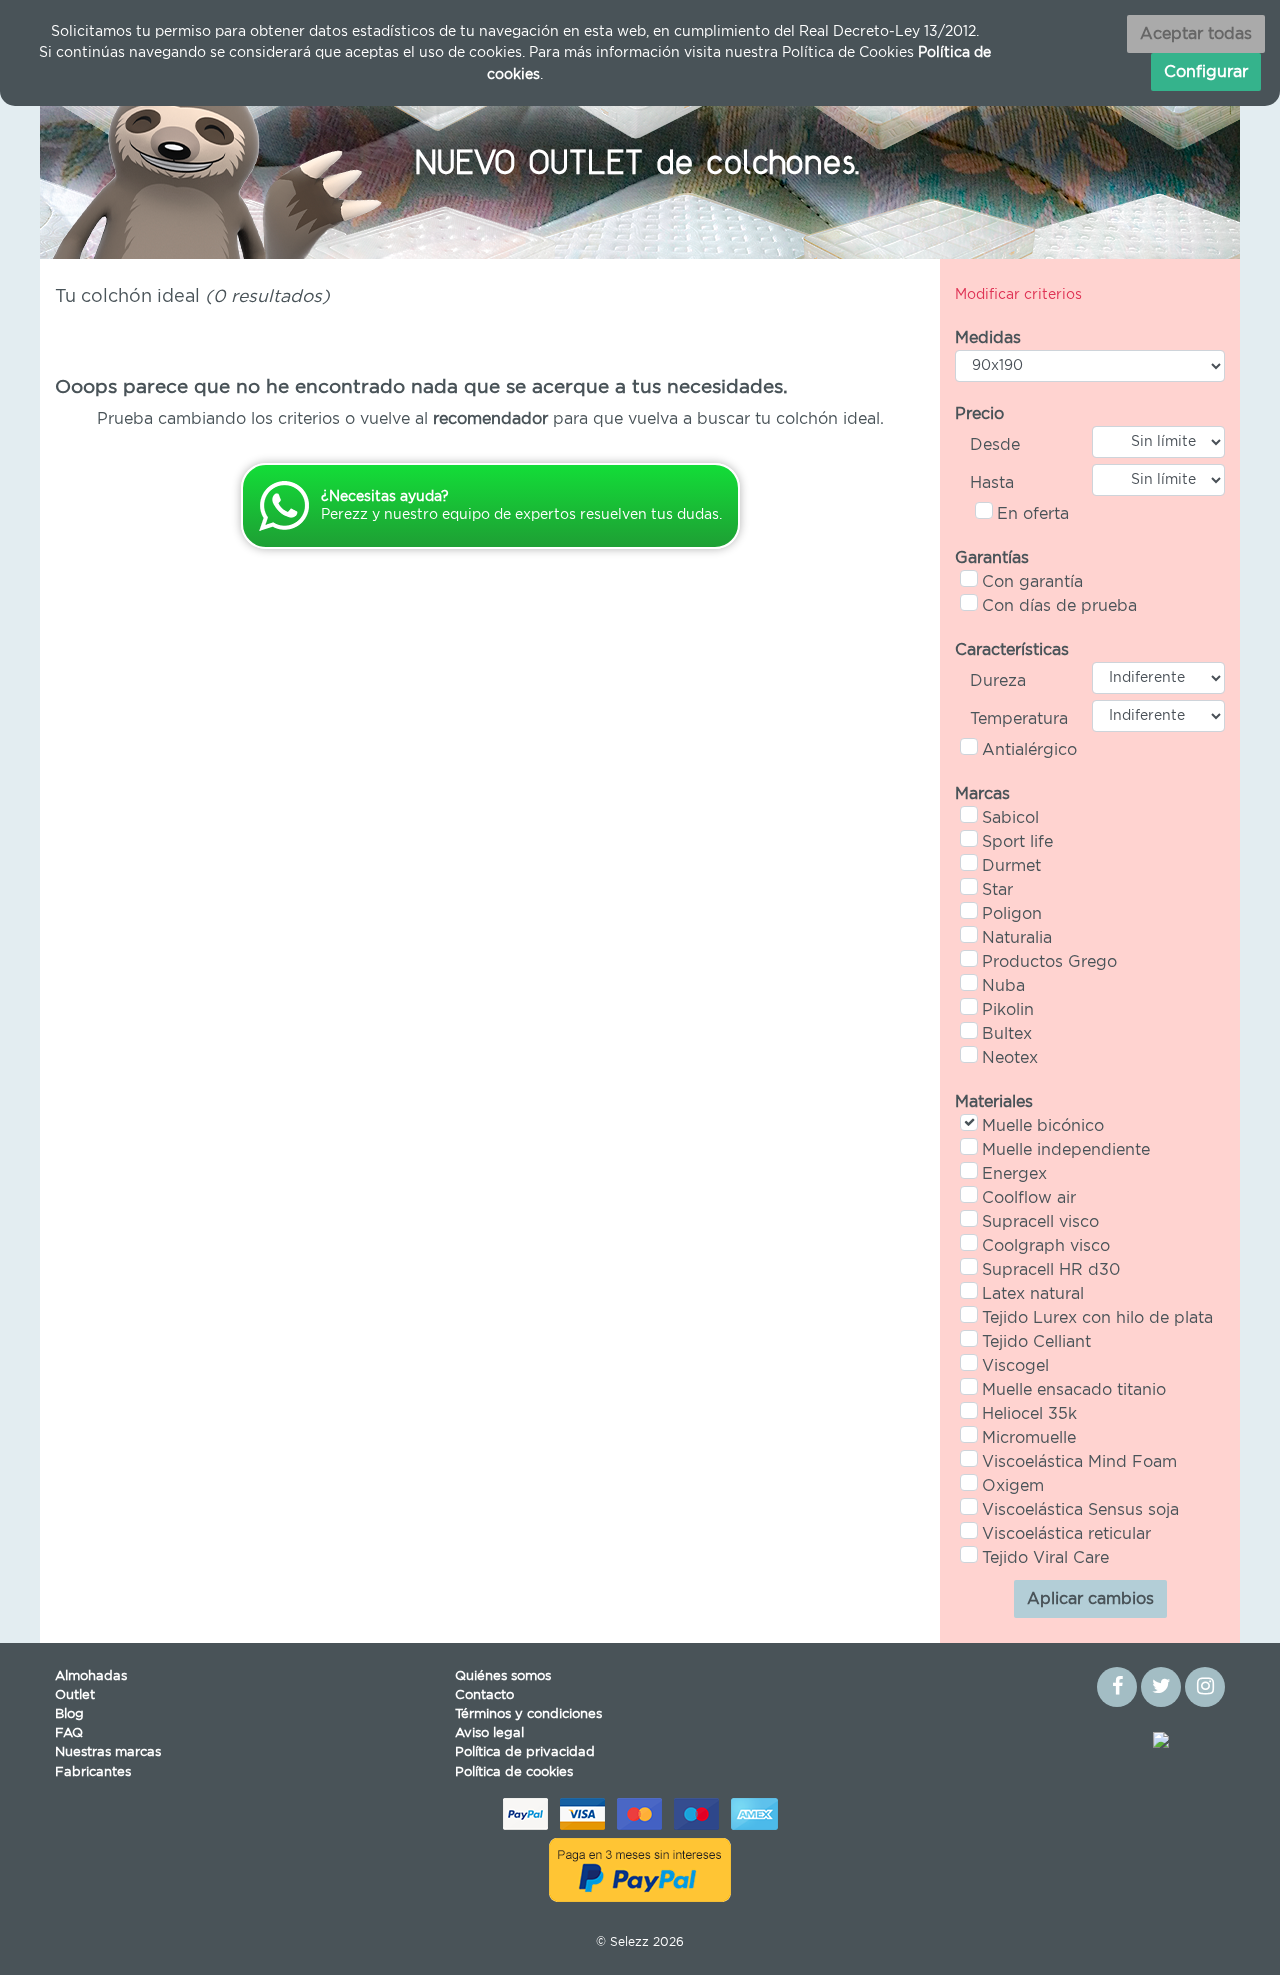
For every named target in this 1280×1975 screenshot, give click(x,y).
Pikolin (1008, 1010)
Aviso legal (489, 1733)
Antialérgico (1029, 750)
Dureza (998, 681)
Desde (995, 445)
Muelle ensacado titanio (1074, 1390)
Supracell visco (1040, 1222)
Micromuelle (1029, 1438)
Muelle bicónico (1043, 1126)
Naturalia (1017, 938)
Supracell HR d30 (1051, 1270)
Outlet (75, 1695)
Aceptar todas (1196, 34)
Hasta (992, 483)
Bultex (1007, 1034)
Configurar (1206, 72)
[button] (130, 159)
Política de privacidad (525, 1752)
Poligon (1012, 914)
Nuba (1003, 986)
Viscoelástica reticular (1066, 1534)
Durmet (1011, 866)
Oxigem (1013, 1486)
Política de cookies (514, 1772)
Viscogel (1015, 1366)
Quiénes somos (503, 1676)
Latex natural (1033, 1294)
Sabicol (1010, 818)
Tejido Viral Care (1045, 1558)
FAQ (69, 1733)
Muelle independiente (1066, 1150)
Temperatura (1019, 719)
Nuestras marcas (108, 1752)
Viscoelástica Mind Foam (1079, 1462)
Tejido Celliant (1036, 1342)
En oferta (1033, 514)
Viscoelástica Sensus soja (1080, 1510)
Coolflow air (1029, 1198)
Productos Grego (1049, 962)
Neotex (1010, 1058)
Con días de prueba (1059, 606)
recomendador (490, 419)
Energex (1014, 1174)
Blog (69, 1714)
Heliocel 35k (1029, 1414)
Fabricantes (93, 1772)
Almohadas (91, 1676)
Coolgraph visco (1046, 1246)
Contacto (484, 1695)
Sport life (1017, 842)
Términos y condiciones (528, 1714)
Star (997, 890)
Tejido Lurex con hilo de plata (1097, 1318)
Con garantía (1032, 582)
